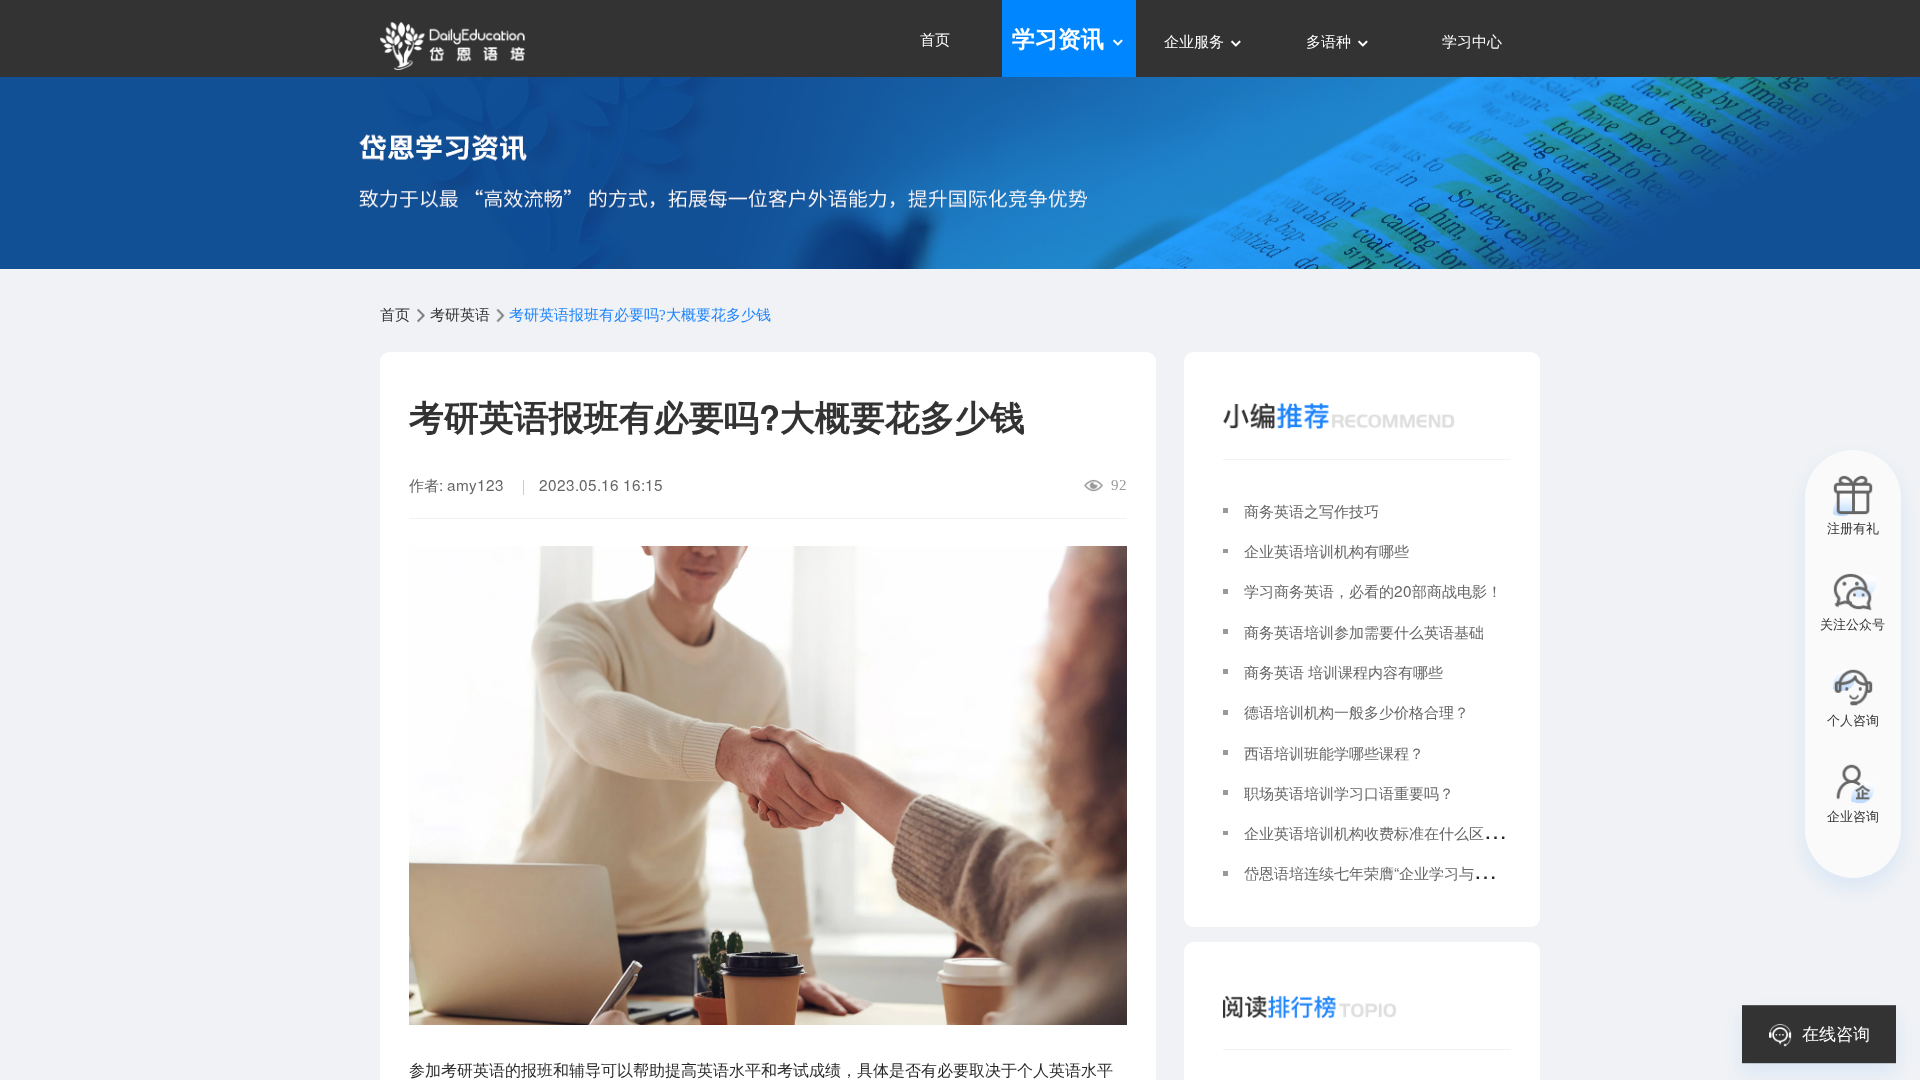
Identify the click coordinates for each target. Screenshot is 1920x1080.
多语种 (1330, 40)
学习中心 (1472, 40)
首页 (935, 38)
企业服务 (1196, 40)
